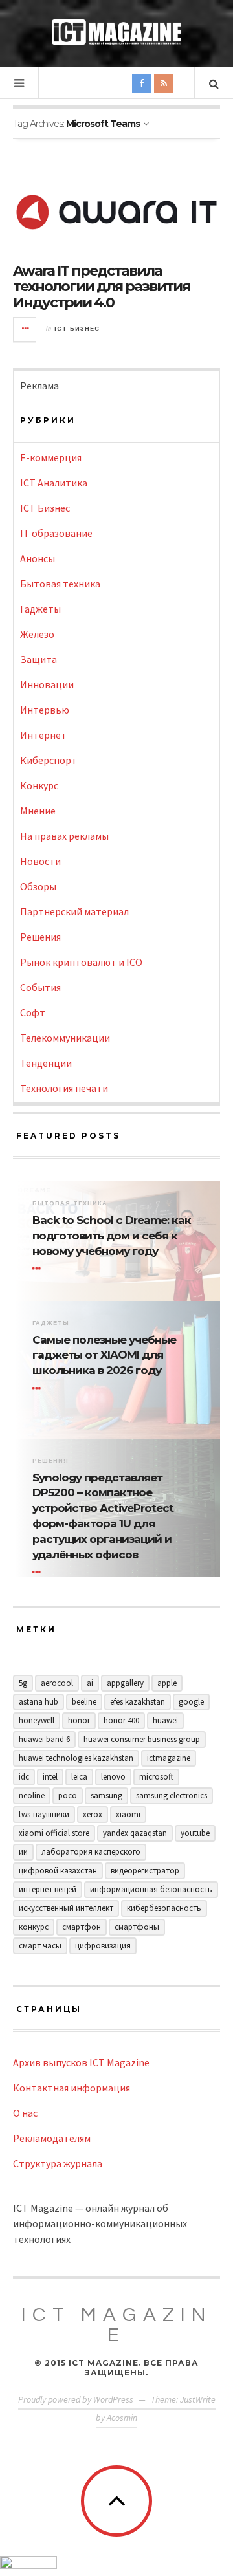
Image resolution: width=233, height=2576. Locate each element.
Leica (79, 1777)
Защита (39, 659)
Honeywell (37, 1720)
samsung (106, 1796)
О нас (25, 2113)
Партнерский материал (74, 911)
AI (90, 1683)
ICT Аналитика (54, 483)
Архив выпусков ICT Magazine (81, 2062)
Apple (167, 1683)
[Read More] (39, 1269)
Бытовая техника (60, 584)
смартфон (82, 1927)
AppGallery (125, 1683)
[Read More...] (25, 329)
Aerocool (57, 1683)
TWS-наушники (44, 1814)
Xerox (93, 1814)
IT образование (56, 533)
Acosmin (122, 2418)
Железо (37, 634)
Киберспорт (49, 760)
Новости (40, 861)
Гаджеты (40, 609)
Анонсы (38, 558)
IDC (24, 1777)
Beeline (84, 1702)
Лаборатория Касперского (91, 1852)
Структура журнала (58, 2163)
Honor (79, 1720)
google (191, 1702)
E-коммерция (51, 457)
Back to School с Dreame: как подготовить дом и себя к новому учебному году (112, 1236)
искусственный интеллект (66, 1908)
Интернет (43, 735)
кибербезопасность (164, 1908)
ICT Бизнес (77, 329)
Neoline (32, 1796)
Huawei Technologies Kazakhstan (76, 1758)
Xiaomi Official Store (54, 1833)
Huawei (165, 1720)
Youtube (195, 1833)
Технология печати (64, 1088)
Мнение (38, 811)
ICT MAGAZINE (116, 2325)
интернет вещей (48, 1889)
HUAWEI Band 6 (44, 1739)
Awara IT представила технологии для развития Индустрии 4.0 (101, 286)
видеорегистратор (145, 1871)
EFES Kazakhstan (138, 1702)
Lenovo (113, 1777)
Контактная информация (72, 2088)
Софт (33, 1012)
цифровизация (103, 1946)
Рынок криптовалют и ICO (81, 962)
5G (23, 1683)
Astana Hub (39, 1702)
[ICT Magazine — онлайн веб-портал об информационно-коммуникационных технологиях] (116, 32)
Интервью (45, 710)
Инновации (47, 684)
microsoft (156, 1777)
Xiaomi (128, 1814)
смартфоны (137, 1927)
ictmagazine (169, 1758)
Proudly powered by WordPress (76, 2399)
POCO (68, 1796)
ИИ (23, 1852)
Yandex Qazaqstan (135, 1833)
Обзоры (38, 886)
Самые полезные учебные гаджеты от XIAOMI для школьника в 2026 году (104, 1355)
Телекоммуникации (65, 1038)
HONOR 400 (121, 1720)
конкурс (34, 1927)
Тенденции (46, 1063)
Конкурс (39, 785)
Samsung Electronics (172, 1796)
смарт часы (40, 1946)
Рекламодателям (52, 2138)
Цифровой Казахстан (58, 1871)
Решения (40, 937)
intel (50, 1777)
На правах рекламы (64, 836)
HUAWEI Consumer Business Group (142, 1739)
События (40, 987)
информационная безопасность (151, 1889)
